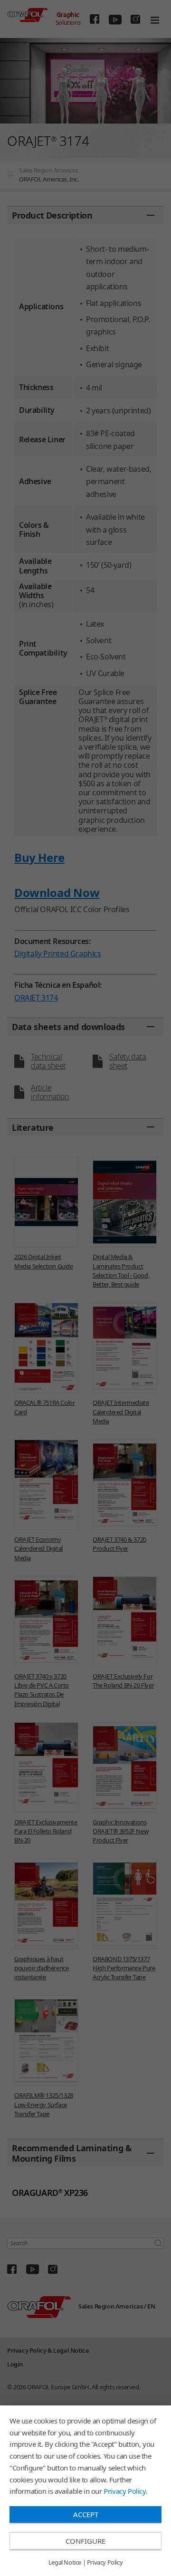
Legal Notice (65, 2563)
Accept (86, 2514)
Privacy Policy (124, 2491)
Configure (85, 2541)
